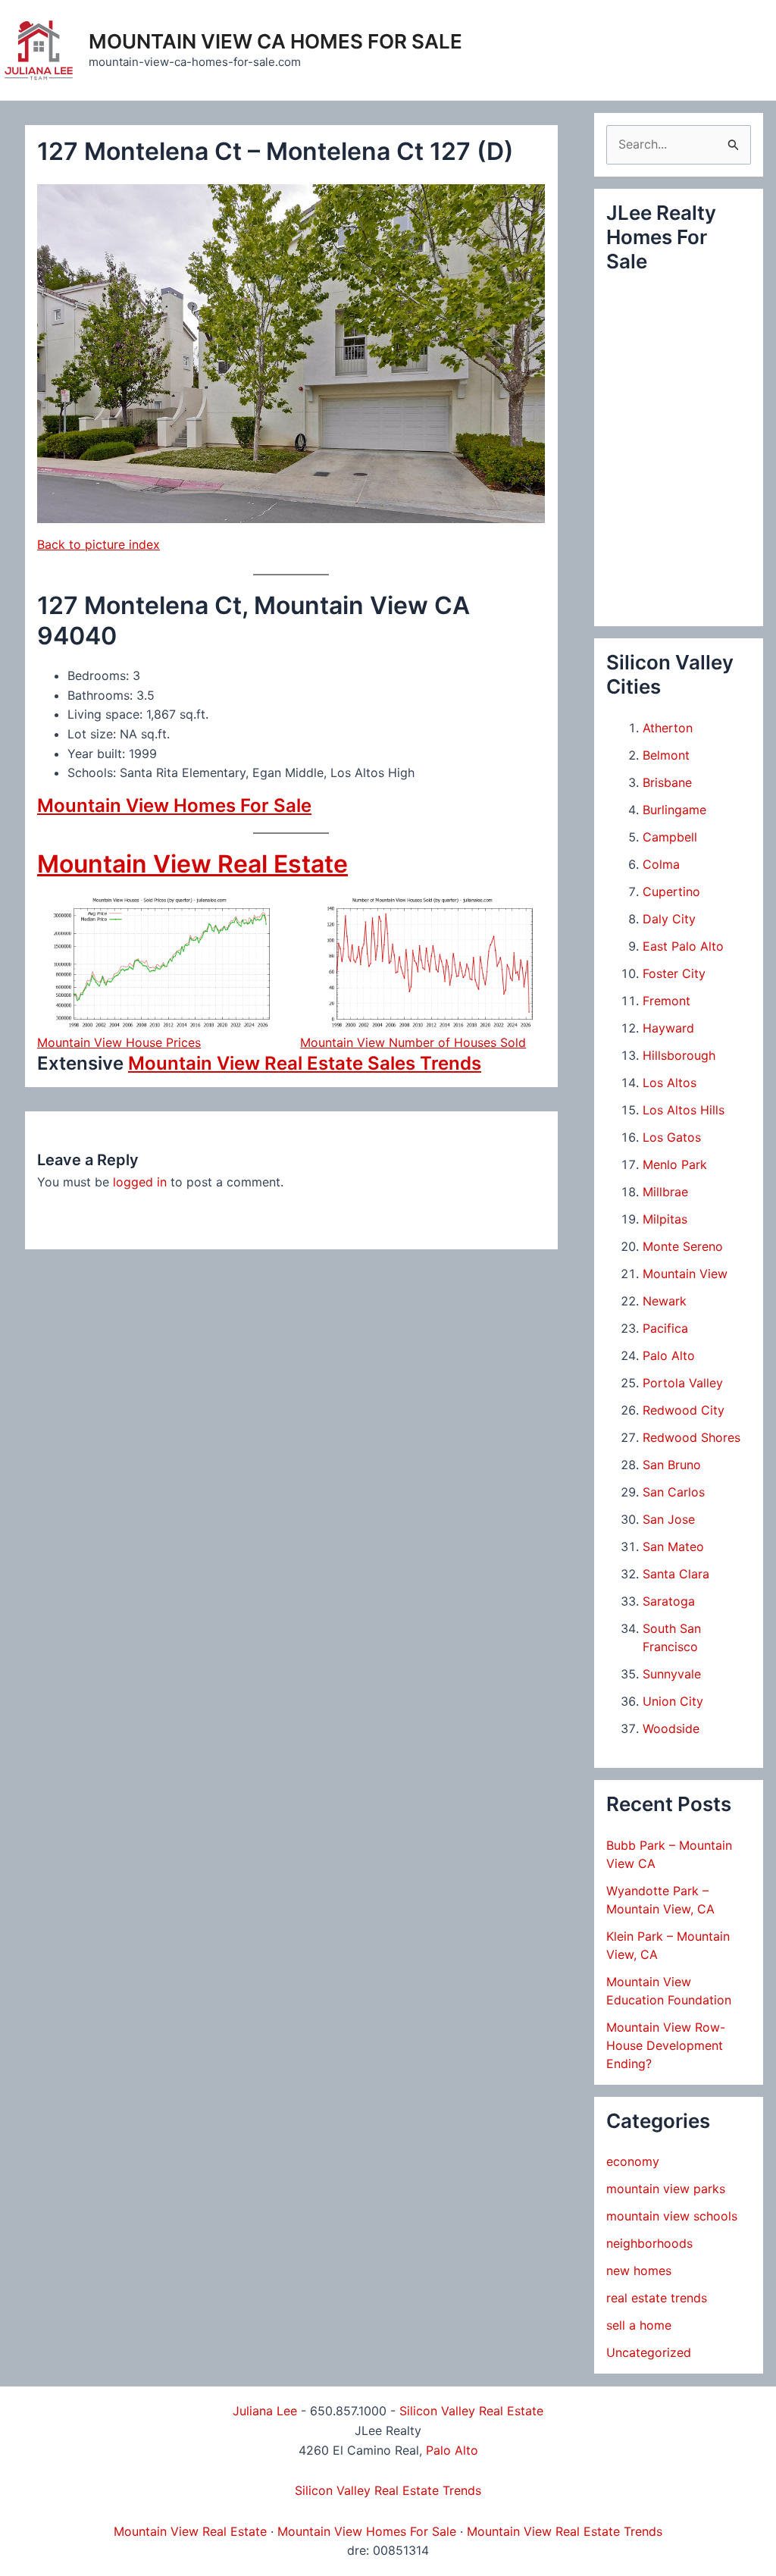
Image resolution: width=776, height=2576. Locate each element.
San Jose (669, 1519)
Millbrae (665, 1192)
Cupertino (671, 892)
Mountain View (685, 1274)
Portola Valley (683, 1383)
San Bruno (672, 1465)
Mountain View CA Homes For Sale (275, 41)
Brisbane (667, 782)
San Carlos (674, 1492)
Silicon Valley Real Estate (471, 2411)
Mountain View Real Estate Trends (565, 2531)
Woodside (671, 1728)
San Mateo (673, 1547)
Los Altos (670, 1083)
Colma (661, 864)
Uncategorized (649, 2352)
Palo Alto (669, 1355)
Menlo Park (675, 1164)
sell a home (639, 2325)
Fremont (666, 1001)
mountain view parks (666, 2189)
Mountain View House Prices (119, 1042)
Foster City (674, 973)
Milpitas (665, 1219)
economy (633, 2161)
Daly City (669, 919)
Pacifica (665, 1328)
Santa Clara (676, 1574)
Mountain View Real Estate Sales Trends (305, 1063)
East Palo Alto (683, 946)
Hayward (668, 1028)
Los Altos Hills (684, 1110)
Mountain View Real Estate (192, 864)
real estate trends (657, 2298)
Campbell (670, 837)
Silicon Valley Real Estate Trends (388, 2490)
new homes (639, 2270)
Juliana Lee (265, 2411)
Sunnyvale (672, 1674)
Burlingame (674, 810)
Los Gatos (672, 1137)
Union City (673, 1701)
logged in (140, 1182)
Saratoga (669, 1601)
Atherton (668, 728)
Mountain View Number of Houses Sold (413, 1042)
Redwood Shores (692, 1437)
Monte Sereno (683, 1246)
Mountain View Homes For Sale (174, 805)
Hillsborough (679, 1055)
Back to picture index (99, 544)
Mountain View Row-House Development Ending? (666, 2045)
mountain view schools (672, 2216)
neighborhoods (649, 2243)
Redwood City (684, 1410)
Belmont (666, 755)
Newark (665, 1301)
